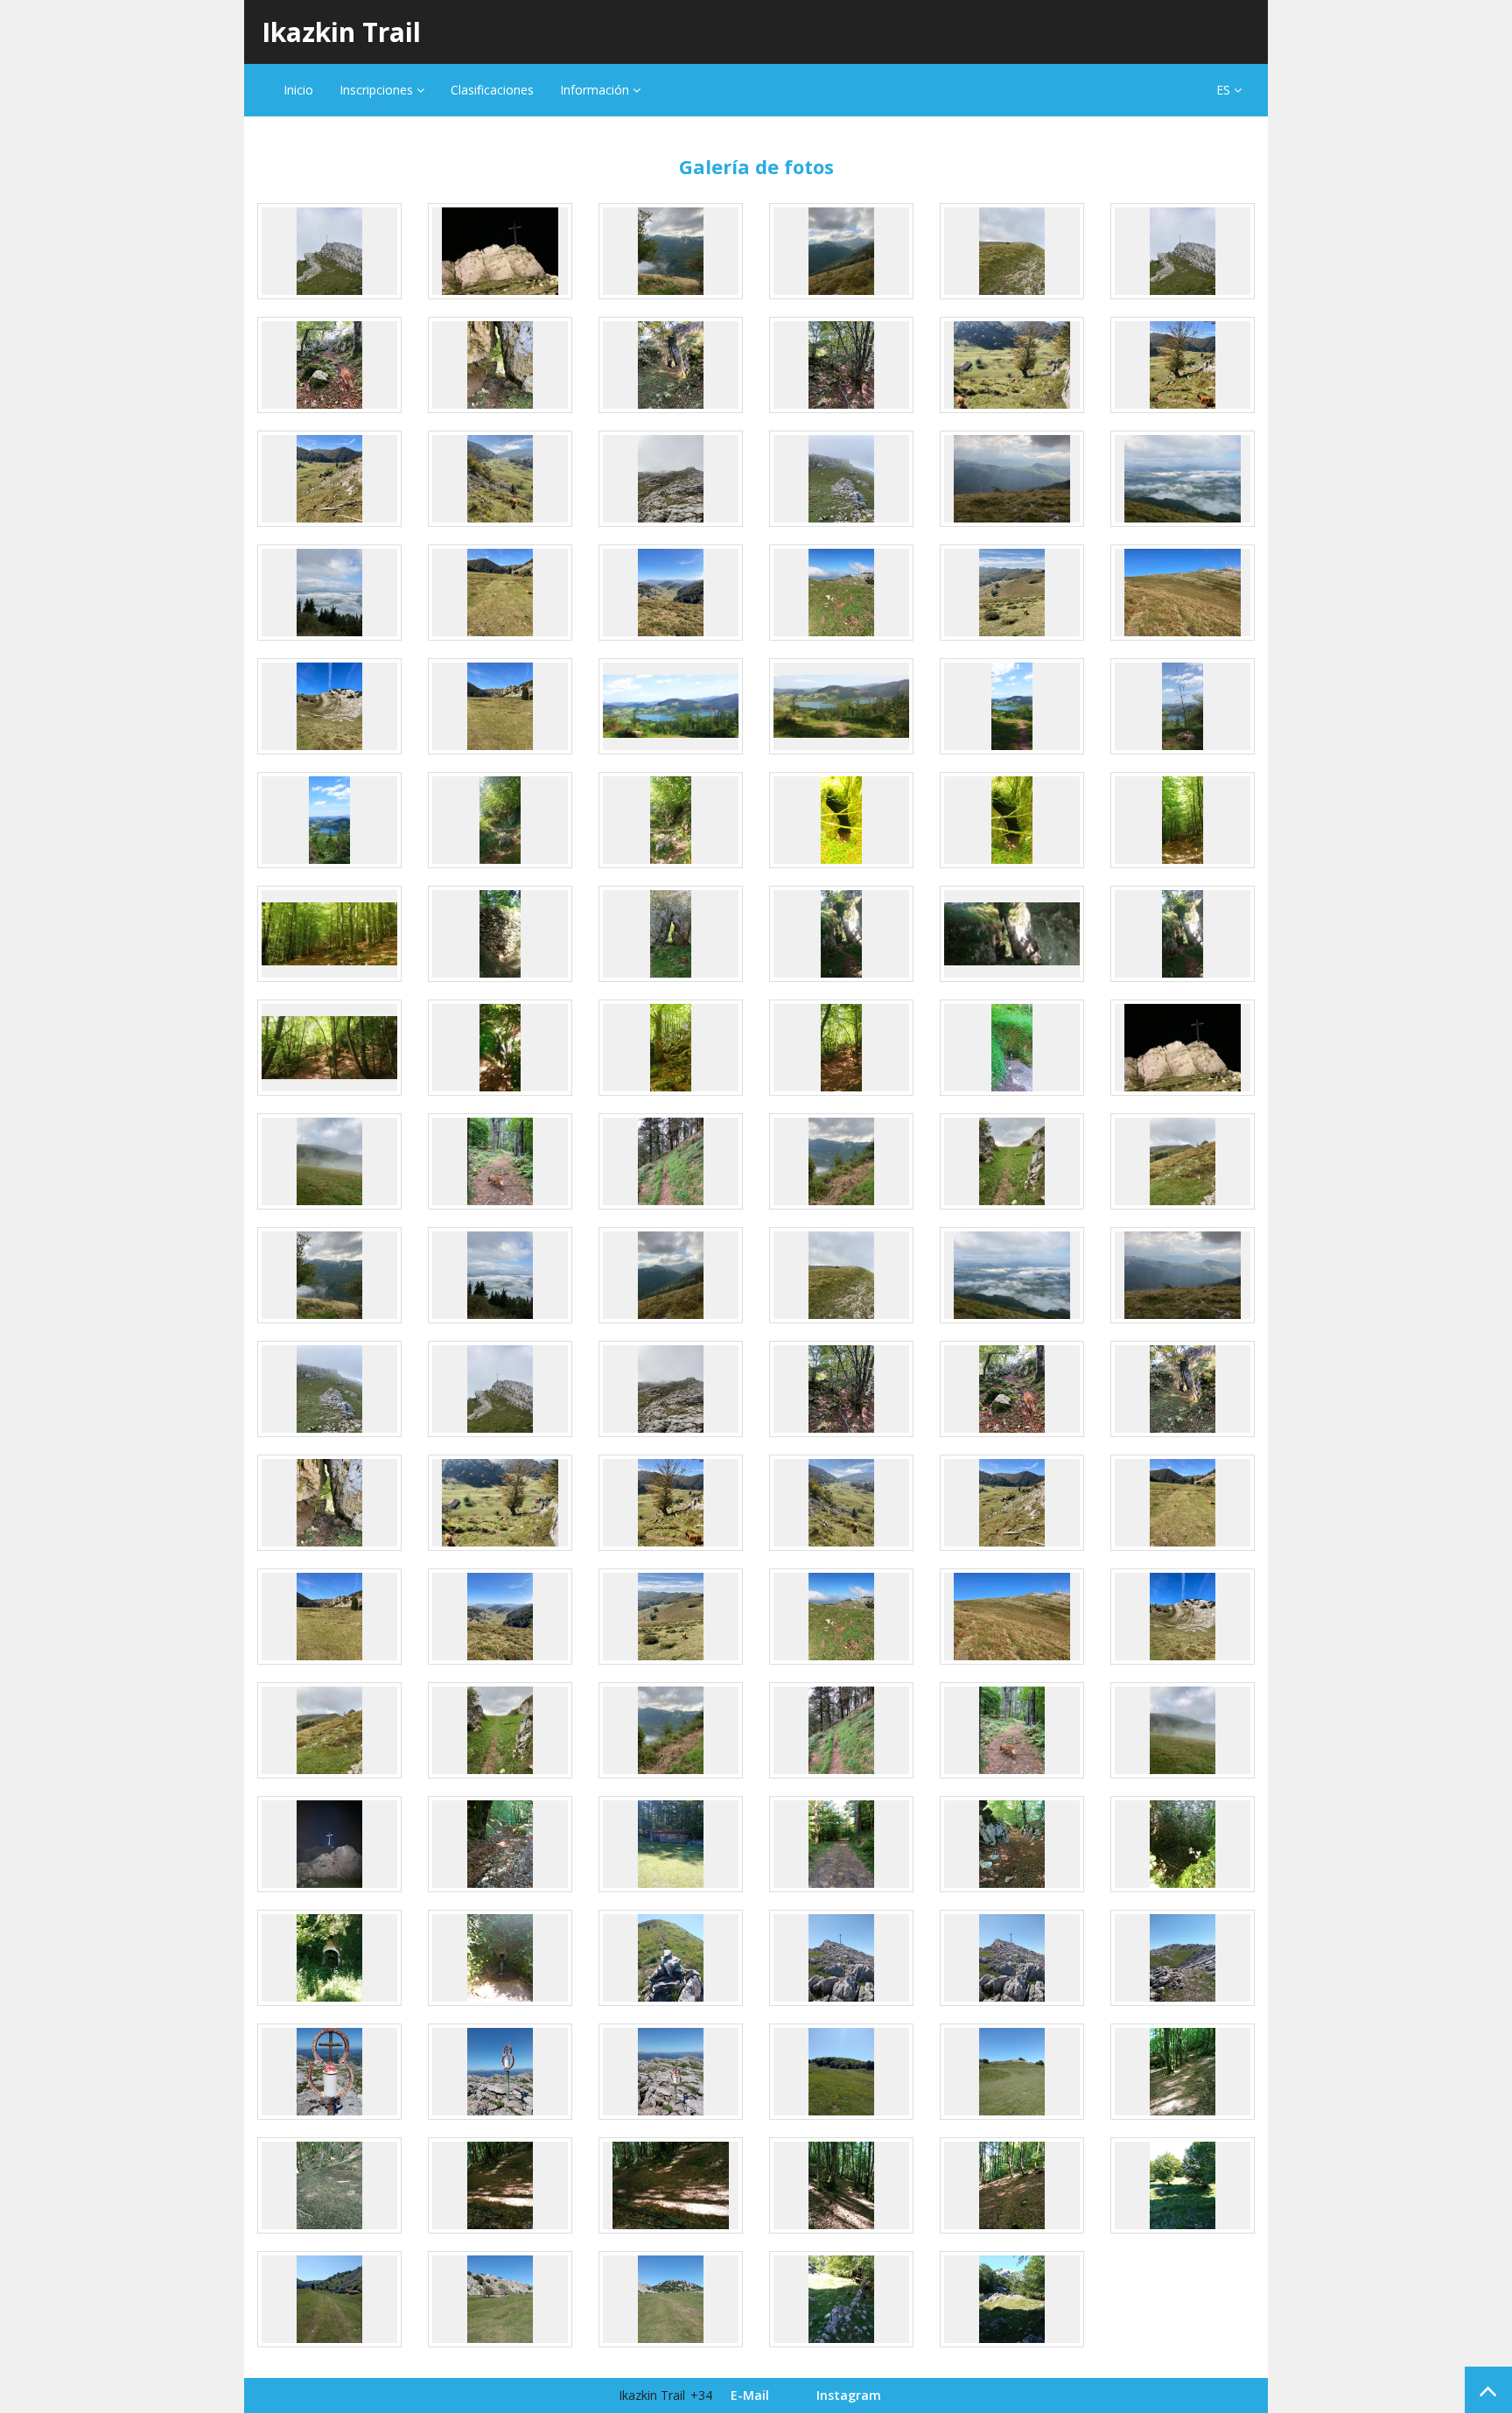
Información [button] (596, 90)
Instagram (849, 2395)
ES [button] (1225, 90)
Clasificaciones (492, 90)
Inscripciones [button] (378, 90)
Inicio (298, 90)
